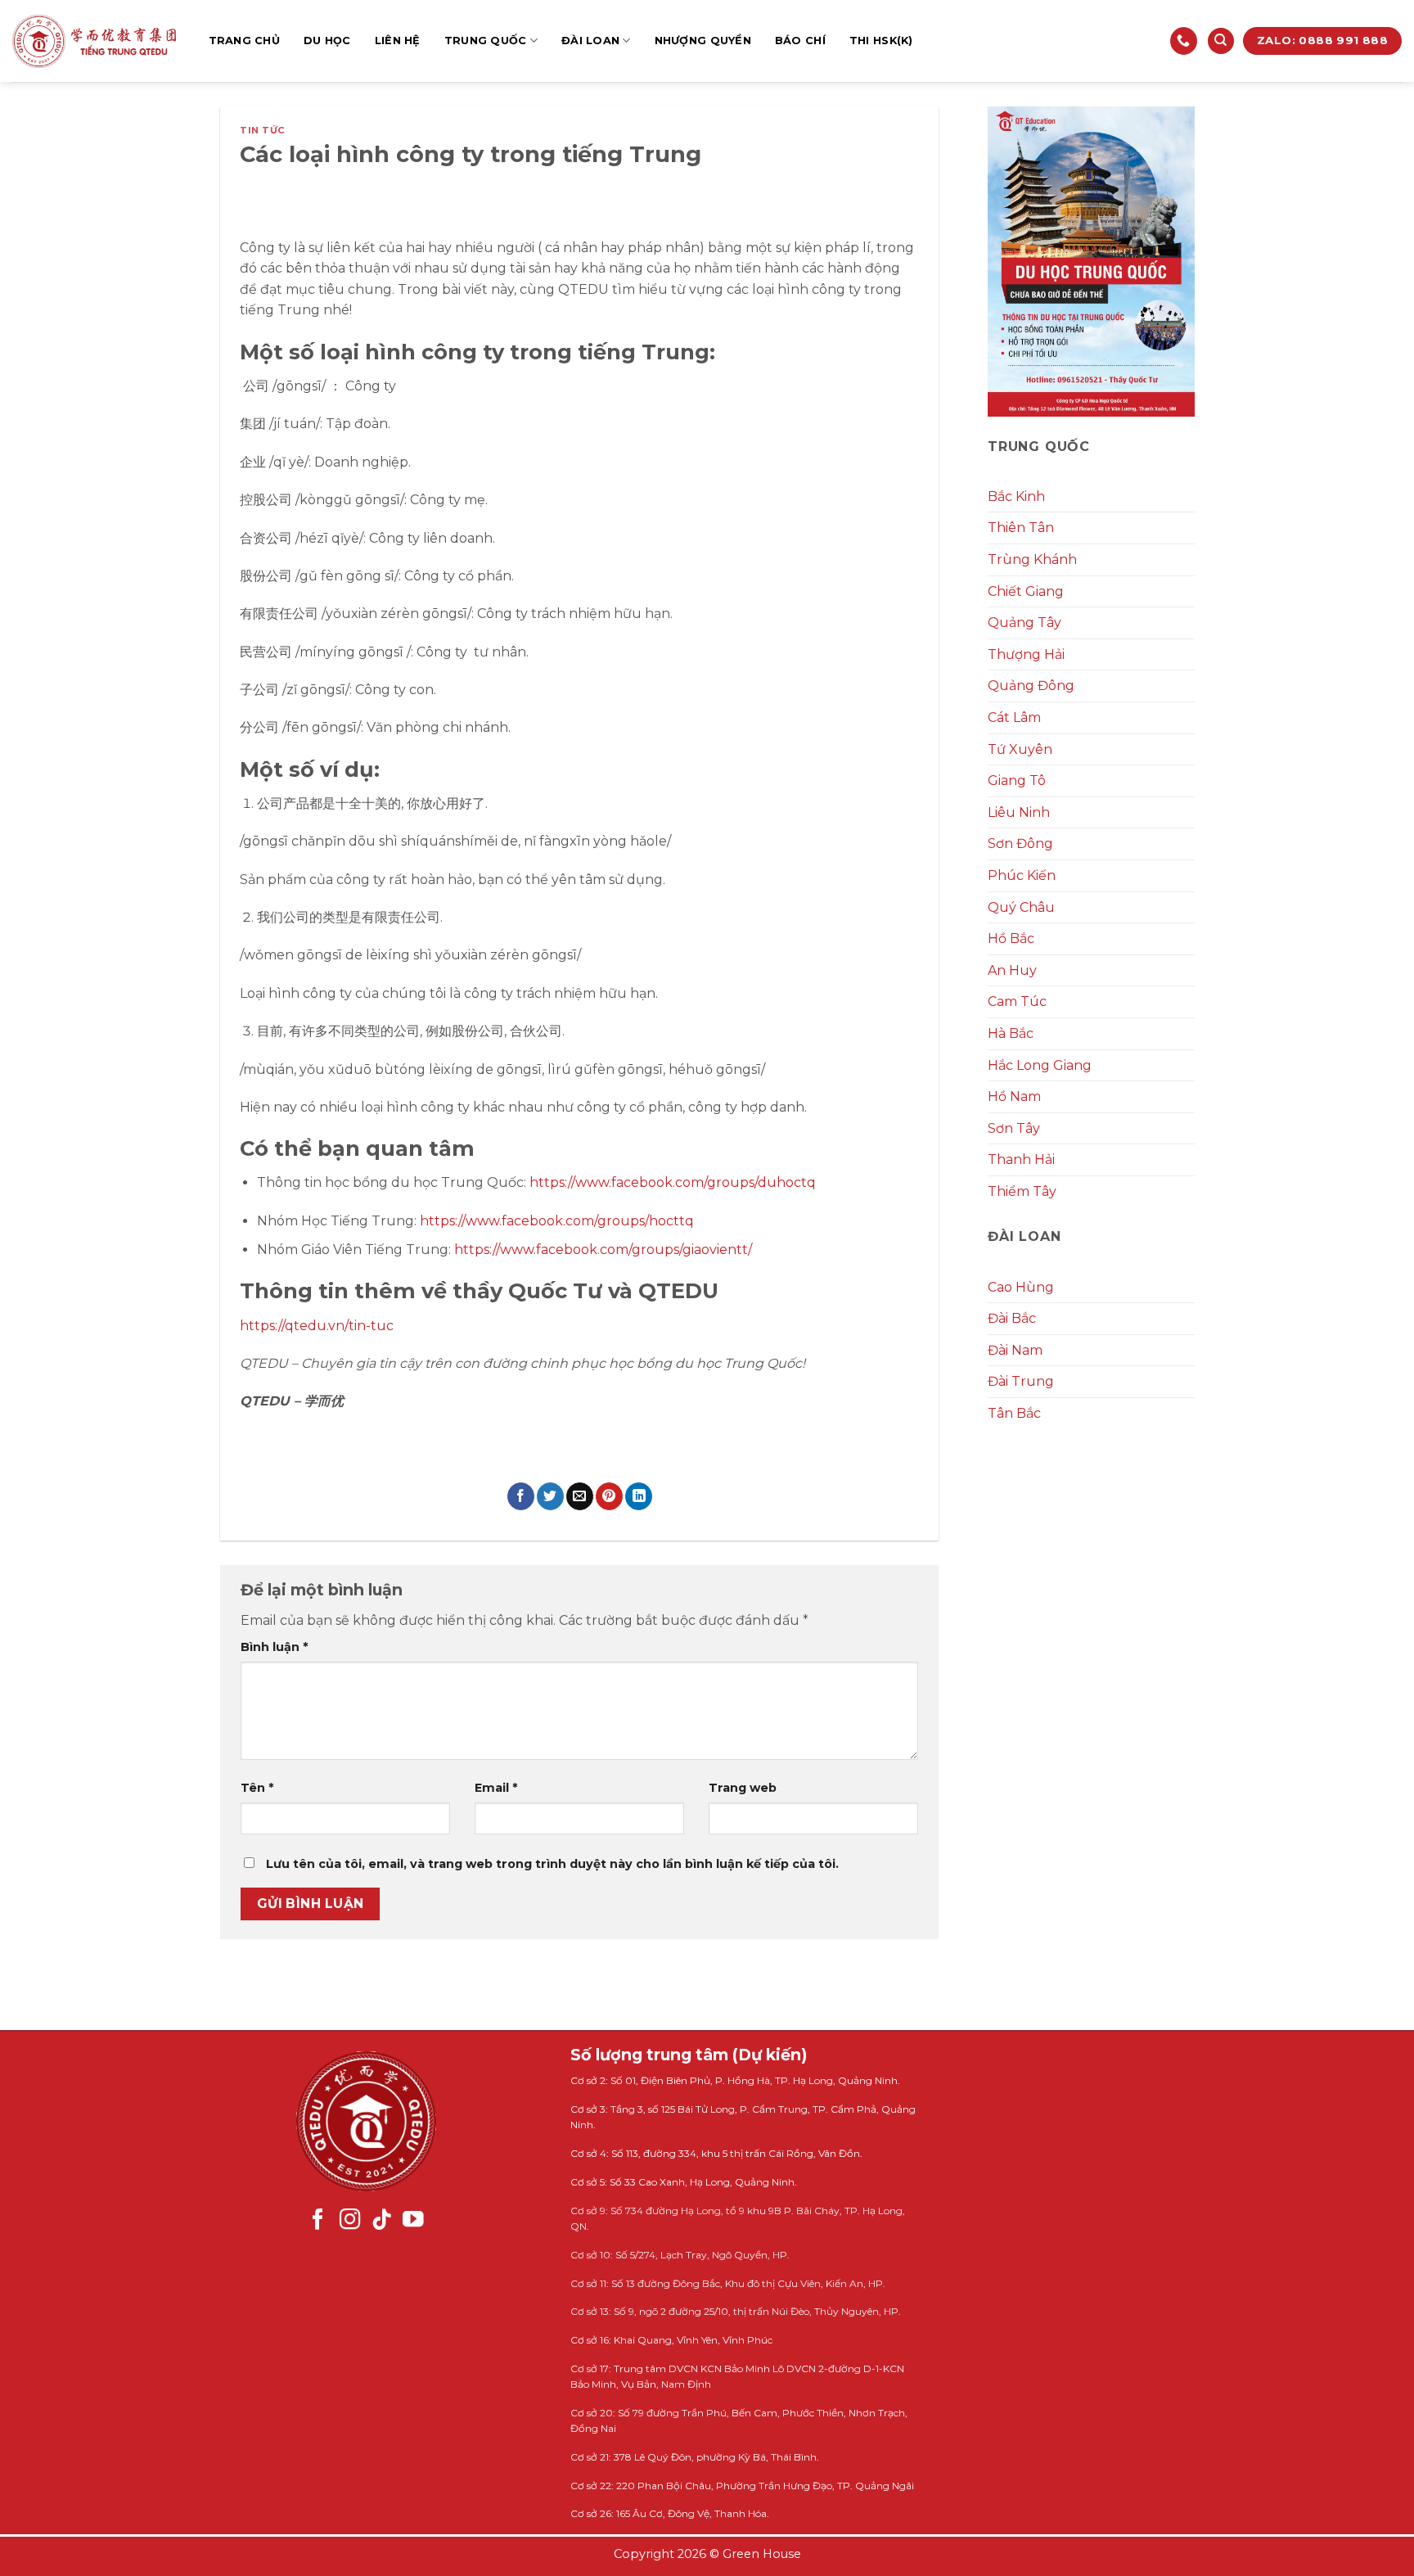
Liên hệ (398, 41)
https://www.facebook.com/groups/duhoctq (671, 1182)
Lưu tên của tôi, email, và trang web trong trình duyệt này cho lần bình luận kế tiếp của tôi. (552, 1864)
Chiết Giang (1026, 591)
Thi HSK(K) (881, 41)
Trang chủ (244, 41)
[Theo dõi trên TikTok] (382, 2221)
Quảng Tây (1024, 623)
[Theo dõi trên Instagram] (350, 2221)
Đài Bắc (1012, 1318)
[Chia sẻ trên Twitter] (550, 1496)
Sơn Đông (1020, 844)
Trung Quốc (486, 41)
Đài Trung (1021, 1381)
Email (496, 1788)
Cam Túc (1017, 1002)
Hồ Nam (1014, 1096)
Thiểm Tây (1022, 1191)
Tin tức (263, 130)
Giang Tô (1017, 780)
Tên (257, 1788)
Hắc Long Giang (1040, 1065)
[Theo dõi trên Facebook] (318, 2221)
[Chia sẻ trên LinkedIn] (639, 1496)
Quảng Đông (1031, 686)
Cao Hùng (1021, 1287)
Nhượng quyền (703, 41)
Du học (327, 41)
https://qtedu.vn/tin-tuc (317, 1326)
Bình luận (274, 1647)
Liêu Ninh (1019, 812)
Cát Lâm (1014, 717)
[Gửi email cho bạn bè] (580, 1496)
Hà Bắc (1011, 1033)
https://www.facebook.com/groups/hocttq (557, 1221)
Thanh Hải (1021, 1159)
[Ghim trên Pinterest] (609, 1496)
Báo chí (800, 41)
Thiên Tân (1021, 528)
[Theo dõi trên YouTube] (413, 2221)
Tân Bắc (1014, 1413)
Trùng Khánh (1032, 559)
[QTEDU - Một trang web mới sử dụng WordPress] (94, 41)
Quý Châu (1021, 907)
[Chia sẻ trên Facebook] (521, 1496)
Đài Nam (1015, 1350)
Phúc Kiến (1022, 875)
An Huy (1012, 970)
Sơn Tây (1014, 1128)
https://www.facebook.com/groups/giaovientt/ (603, 1250)
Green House (762, 2554)
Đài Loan (590, 41)
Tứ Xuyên (1020, 749)
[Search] (1221, 41)
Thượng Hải (1026, 654)
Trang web (743, 1788)
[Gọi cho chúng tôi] (1184, 41)
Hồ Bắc (1011, 938)
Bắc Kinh (1016, 496)
